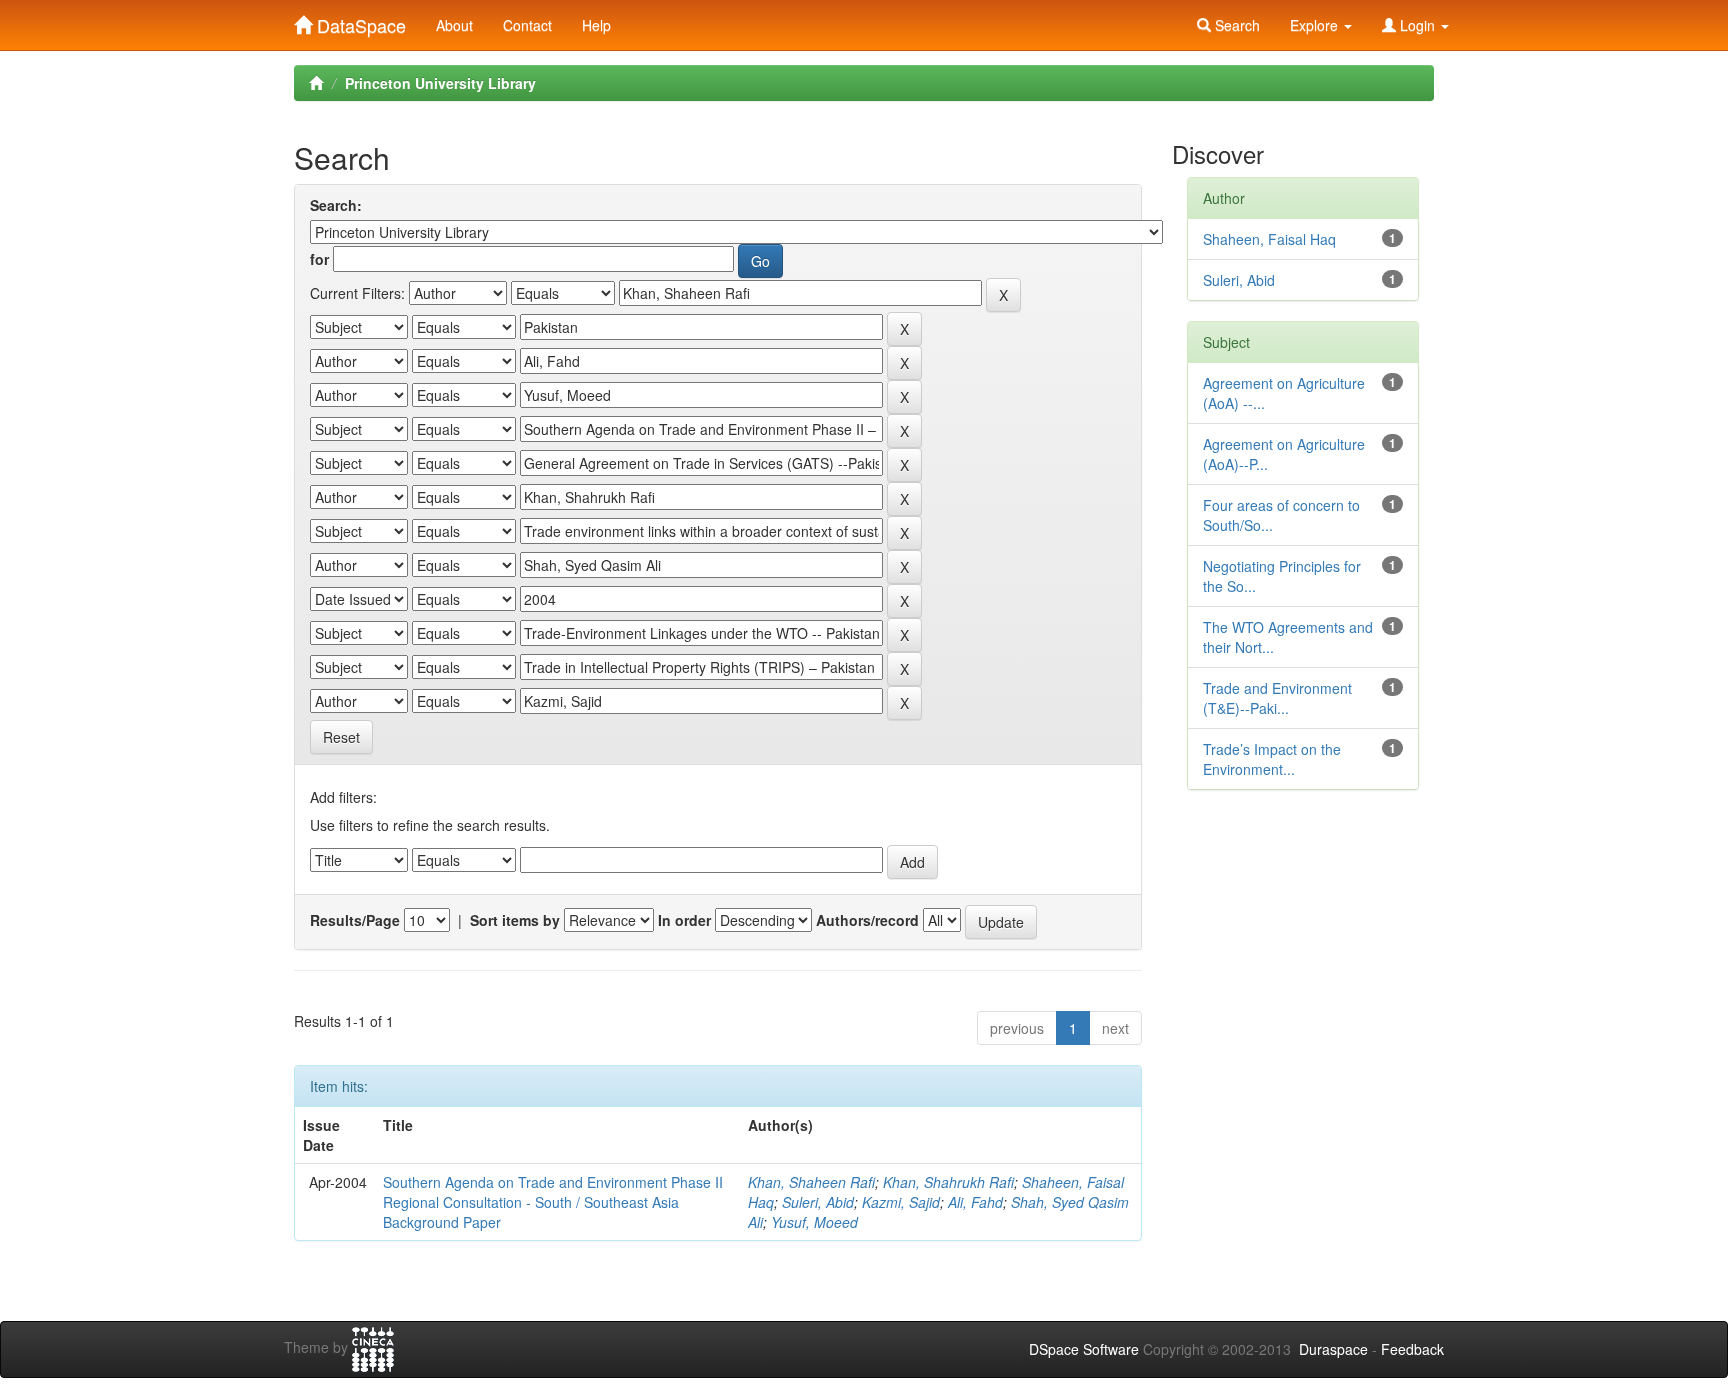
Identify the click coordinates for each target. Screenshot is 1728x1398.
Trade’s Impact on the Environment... (1272, 759)
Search (1235, 25)
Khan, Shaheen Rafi (811, 1182)
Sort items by (515, 920)
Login (1417, 25)
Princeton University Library (440, 83)
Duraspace (1333, 1349)
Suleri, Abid (818, 1202)
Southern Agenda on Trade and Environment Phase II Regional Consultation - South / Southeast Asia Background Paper (553, 1202)
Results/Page (355, 920)
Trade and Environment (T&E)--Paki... (1277, 698)
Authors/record (867, 920)
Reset (341, 737)
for (319, 259)
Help (596, 25)
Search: (336, 205)
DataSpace (359, 21)
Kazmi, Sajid (901, 1202)
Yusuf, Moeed (814, 1222)
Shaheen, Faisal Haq (1269, 239)
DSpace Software (1084, 1349)
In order (684, 920)
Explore (1316, 25)
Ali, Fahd (975, 1202)
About (454, 25)
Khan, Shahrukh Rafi (948, 1182)
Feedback (1412, 1349)
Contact (527, 25)
